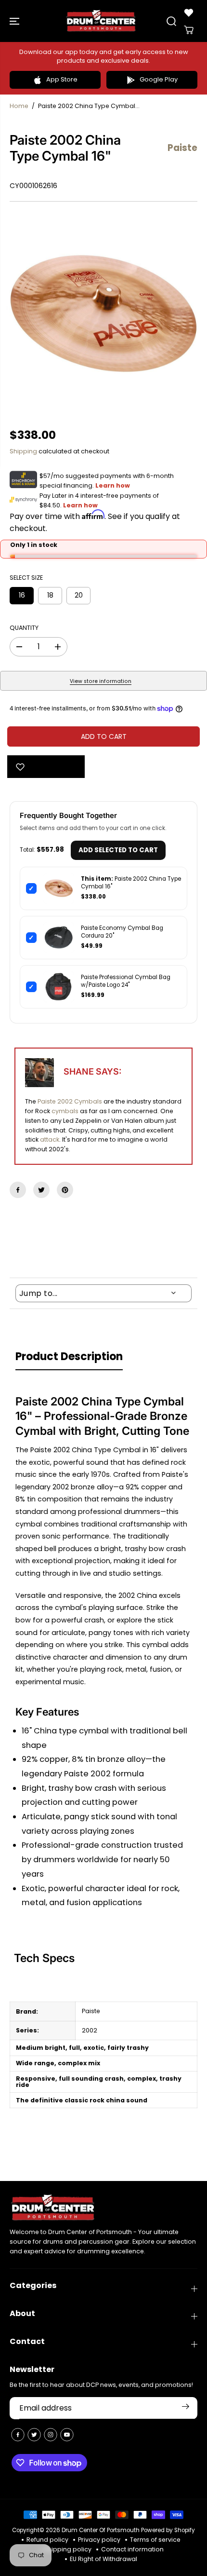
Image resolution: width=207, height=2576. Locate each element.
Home (19, 106)
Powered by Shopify (168, 2530)
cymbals (65, 1111)
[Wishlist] (189, 13)
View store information (101, 681)
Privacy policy (99, 2540)
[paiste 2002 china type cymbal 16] (103, 315)
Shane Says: (92, 1071)
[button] (15, 21)
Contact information (132, 2549)
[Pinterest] (65, 1190)
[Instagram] (51, 2435)
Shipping (23, 451)
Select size (26, 578)
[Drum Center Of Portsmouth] (101, 21)
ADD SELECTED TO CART (118, 850)
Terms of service (155, 2540)
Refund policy (47, 2540)
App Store (62, 79)
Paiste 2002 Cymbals (70, 1101)
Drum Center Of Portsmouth (101, 2530)
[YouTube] (67, 2435)
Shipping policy (68, 2549)
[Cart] (189, 30)
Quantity (24, 628)
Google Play (159, 79)
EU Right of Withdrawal (103, 2559)
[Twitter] (41, 1190)
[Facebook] (18, 1190)
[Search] (171, 21)
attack (50, 1139)
